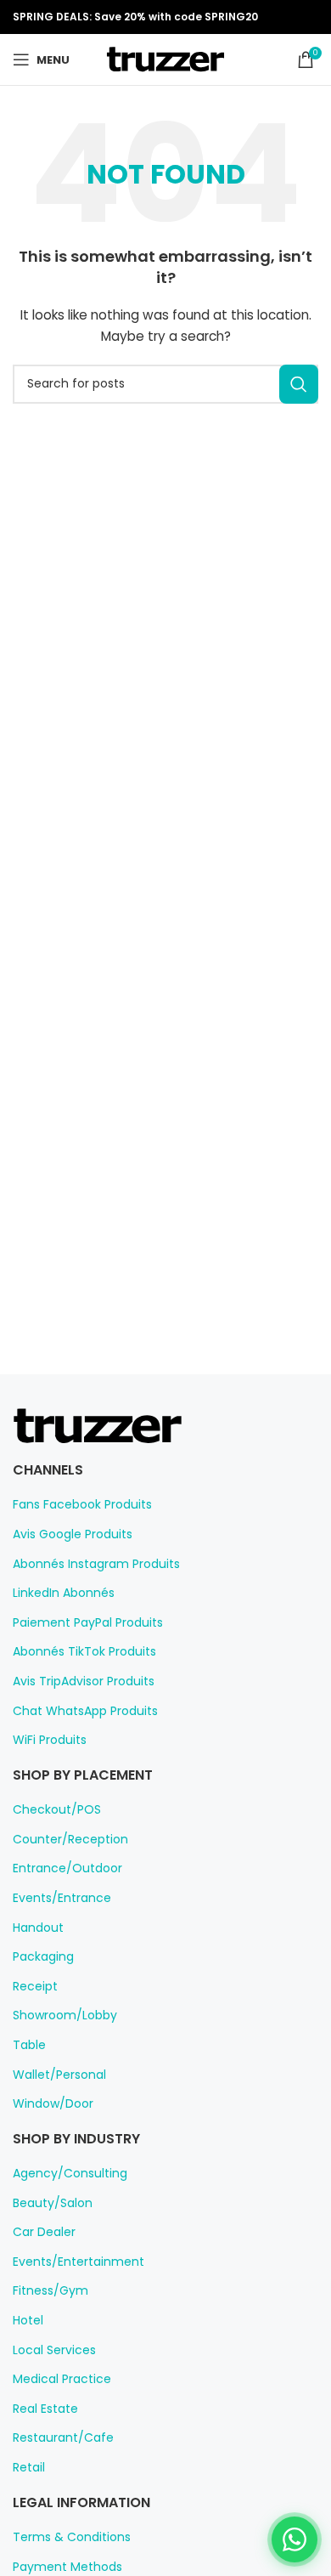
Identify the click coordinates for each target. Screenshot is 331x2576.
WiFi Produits (50, 1740)
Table (29, 2045)
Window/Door (53, 2104)
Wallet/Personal (59, 2075)
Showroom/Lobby (65, 2016)
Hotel (28, 2321)
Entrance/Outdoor (67, 1868)
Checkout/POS (57, 1810)
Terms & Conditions (72, 2537)
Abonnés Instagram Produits (96, 1564)
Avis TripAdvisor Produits (84, 1681)
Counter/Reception (70, 1840)
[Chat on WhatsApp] (295, 2539)
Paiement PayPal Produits (88, 1623)
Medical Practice (62, 2379)
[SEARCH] (299, 384)
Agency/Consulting (70, 2174)
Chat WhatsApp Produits (85, 1711)
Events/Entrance (62, 1898)
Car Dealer (44, 2232)
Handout (38, 1928)
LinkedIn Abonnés (64, 1593)
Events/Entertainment (79, 2262)
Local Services (54, 2350)
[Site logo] (165, 59)
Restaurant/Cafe (63, 2438)
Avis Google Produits (73, 1534)
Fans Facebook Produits (82, 1505)
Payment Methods (67, 2567)
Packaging (43, 1957)
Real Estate (45, 2409)
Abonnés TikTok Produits (84, 1652)
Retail (29, 2468)
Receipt (35, 1987)
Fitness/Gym (50, 2291)
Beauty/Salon (53, 2203)
